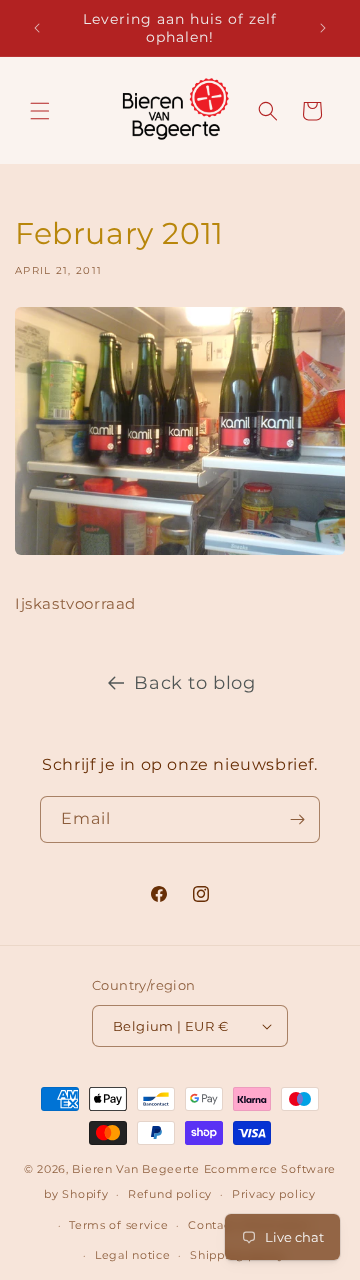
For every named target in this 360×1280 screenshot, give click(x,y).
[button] (40, 111)
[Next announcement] (323, 28)
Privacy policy (274, 1194)
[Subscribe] (297, 819)
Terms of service (118, 1225)
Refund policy (170, 1194)
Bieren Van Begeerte (135, 1169)
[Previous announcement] (37, 28)
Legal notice (132, 1255)
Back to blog (194, 683)
